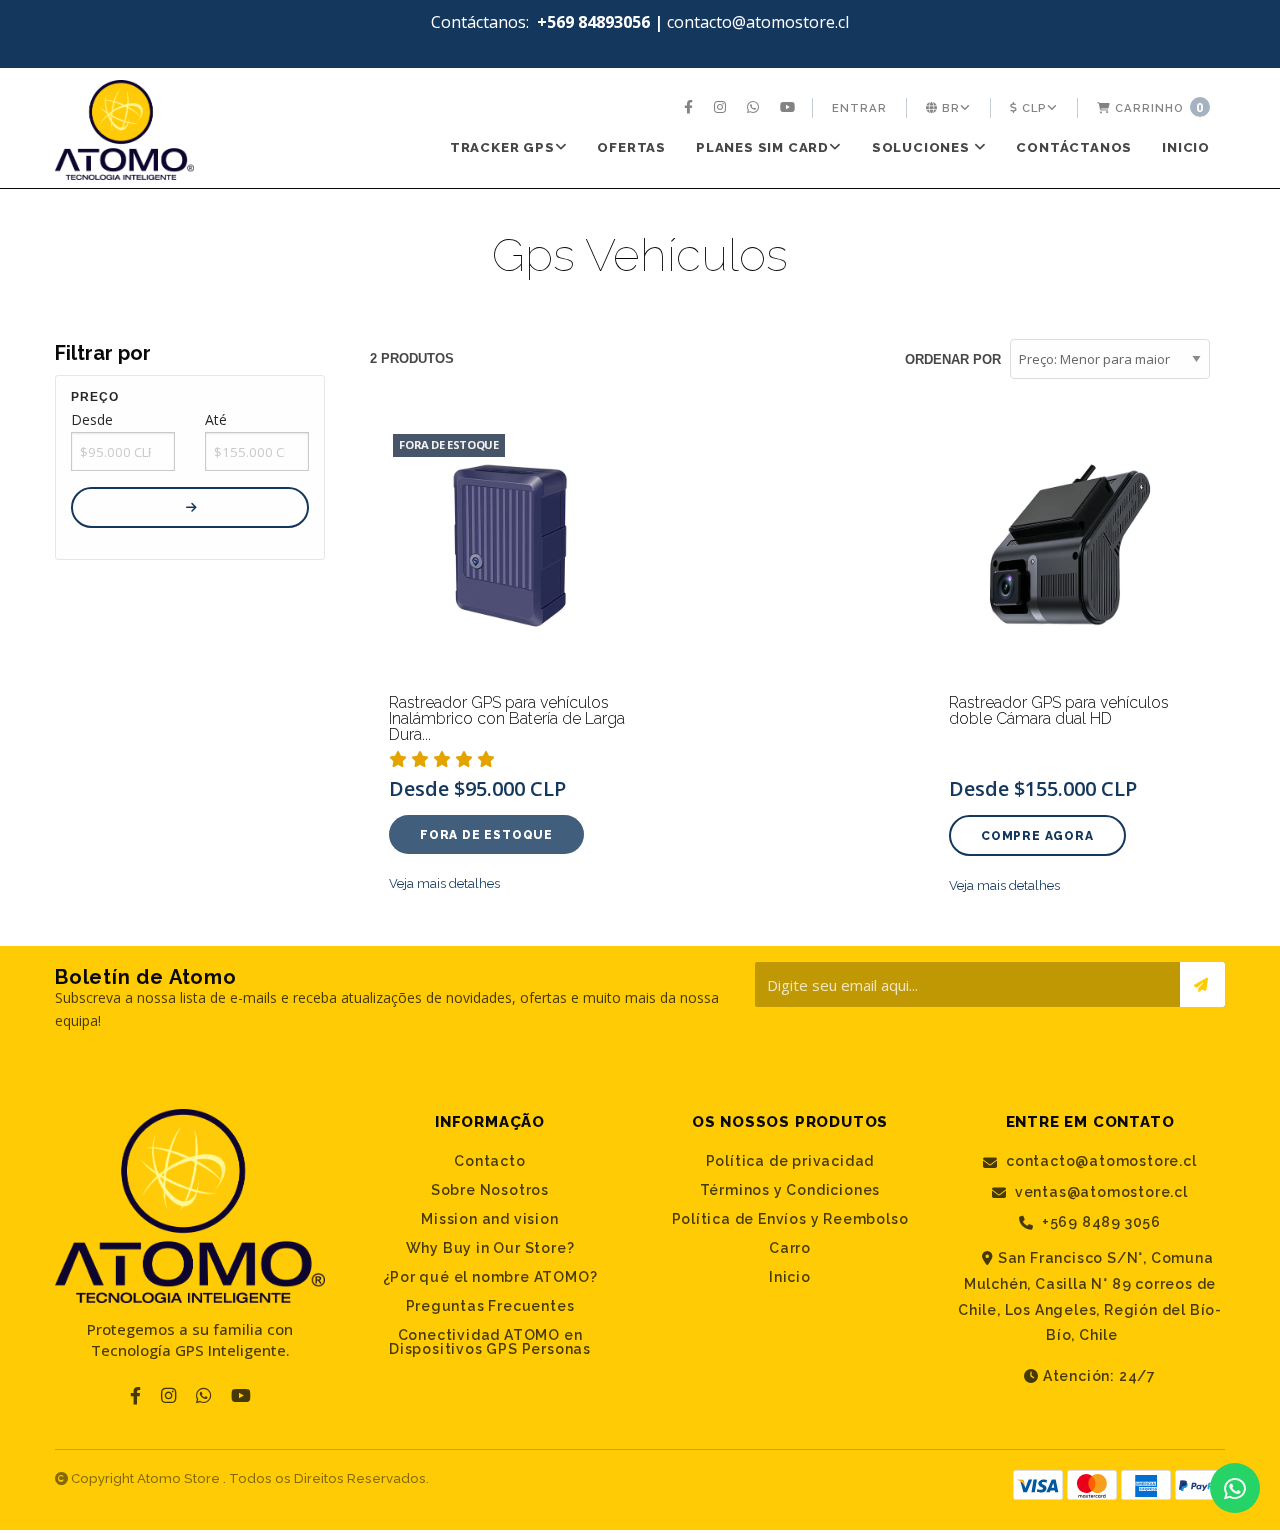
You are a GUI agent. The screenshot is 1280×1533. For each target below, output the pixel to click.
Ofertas (631, 147)
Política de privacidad (790, 1161)
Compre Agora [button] (1037, 836)
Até (216, 419)
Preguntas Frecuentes (490, 1306)
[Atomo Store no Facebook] (691, 108)
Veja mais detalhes (444, 883)
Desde (92, 419)
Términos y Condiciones (790, 1190)
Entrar (859, 108)
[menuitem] (691, 108)
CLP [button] (1032, 108)
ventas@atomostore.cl (1099, 1192)
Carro (790, 1248)
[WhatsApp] (755, 108)
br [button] (949, 108)
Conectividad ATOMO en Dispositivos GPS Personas (490, 1342)
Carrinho (1157, 107)
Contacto (489, 1161)
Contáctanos (1074, 147)
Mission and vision (489, 1219)
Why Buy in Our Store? (490, 1248)
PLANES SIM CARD (762, 147)
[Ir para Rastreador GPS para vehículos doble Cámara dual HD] (1070, 551)
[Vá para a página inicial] (124, 130)
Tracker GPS (502, 147)
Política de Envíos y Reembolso (790, 1219)
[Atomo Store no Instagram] (722, 108)
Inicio (1186, 147)
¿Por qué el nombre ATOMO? (490, 1277)
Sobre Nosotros (490, 1190)
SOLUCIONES (923, 147)
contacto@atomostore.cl (1099, 1161)
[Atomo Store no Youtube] (790, 108)
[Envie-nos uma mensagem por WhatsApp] (1235, 1488)
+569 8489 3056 (1099, 1222)
